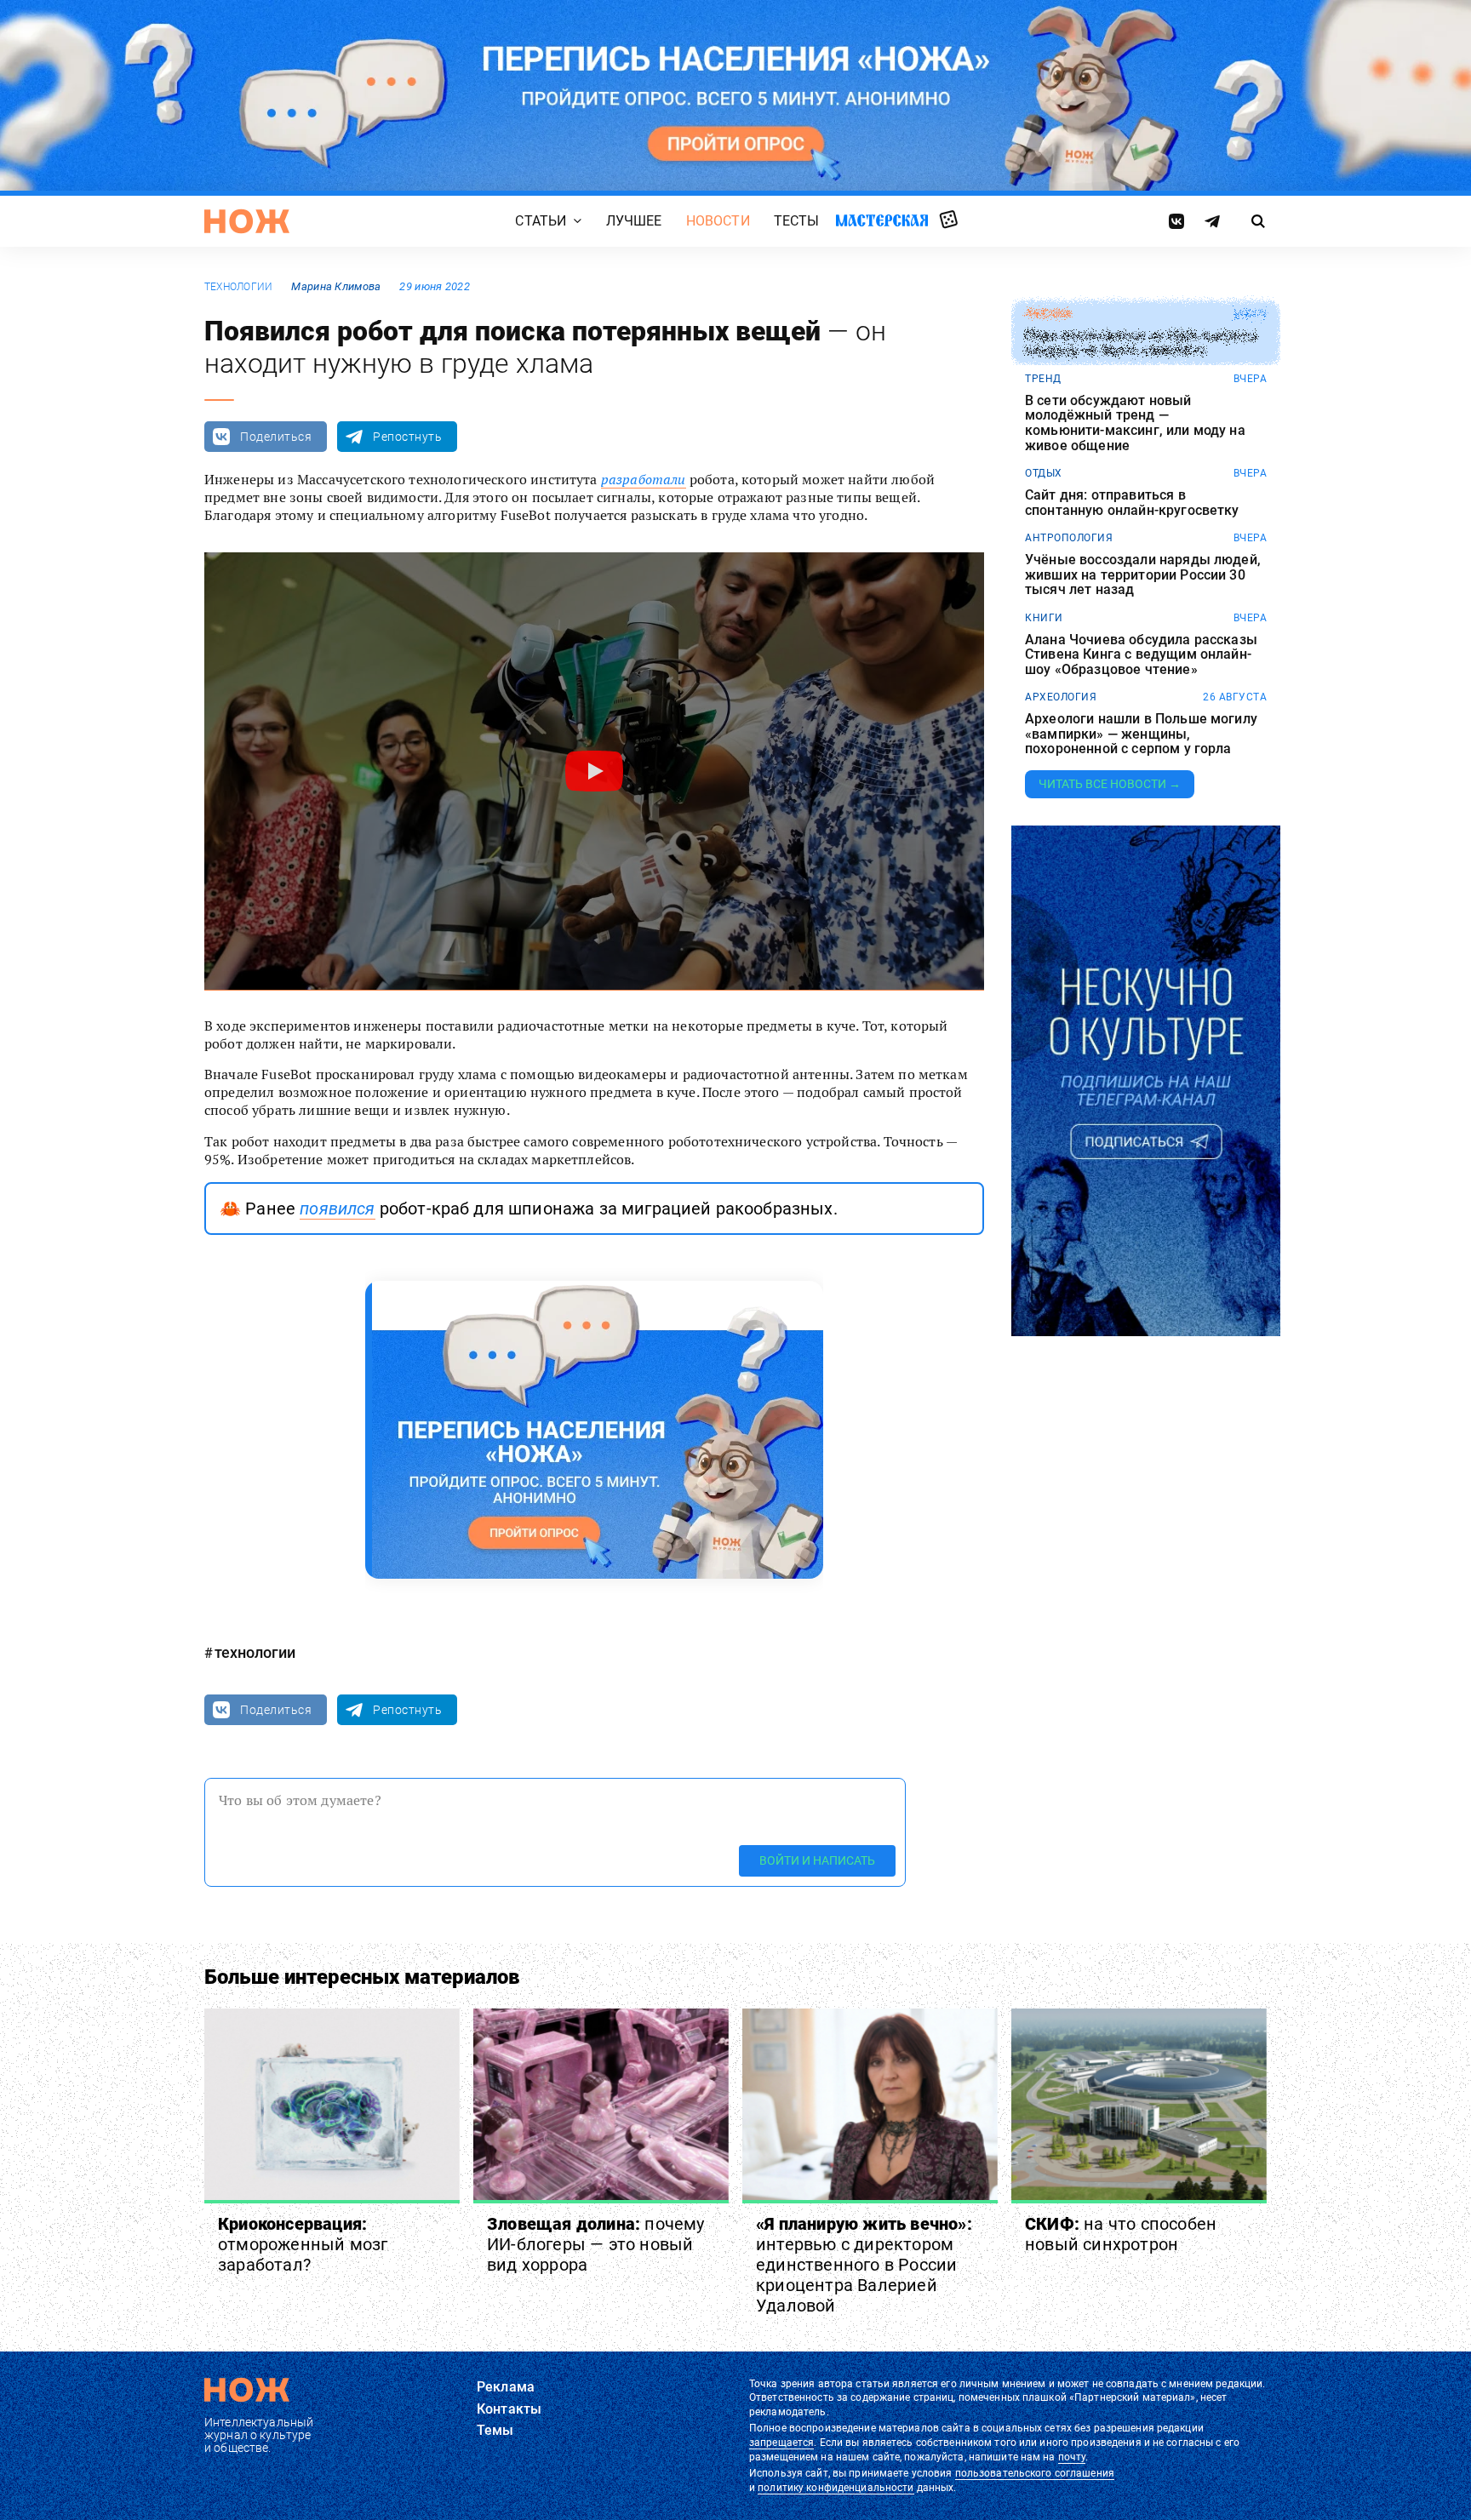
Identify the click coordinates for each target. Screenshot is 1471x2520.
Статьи (541, 221)
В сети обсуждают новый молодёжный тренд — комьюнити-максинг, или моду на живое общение (1135, 423)
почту (1072, 2457)
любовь (1048, 314)
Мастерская (882, 220)
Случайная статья (949, 220)
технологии (238, 287)
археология (1061, 697)
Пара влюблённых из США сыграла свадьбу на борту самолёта (1141, 343)
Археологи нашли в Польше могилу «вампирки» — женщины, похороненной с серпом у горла (1141, 734)
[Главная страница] (247, 221)
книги (1044, 618)
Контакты (509, 2409)
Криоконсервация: (303, 2244)
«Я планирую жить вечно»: (864, 2265)
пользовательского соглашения (1035, 2473)
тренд (1043, 379)
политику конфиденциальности (836, 2488)
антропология (1069, 538)
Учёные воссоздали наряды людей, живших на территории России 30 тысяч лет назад (1143, 575)
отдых (1044, 473)
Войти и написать (817, 1860)
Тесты (797, 221)
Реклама (506, 2387)
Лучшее (634, 221)
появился (337, 1209)
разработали (644, 479)
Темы (495, 2430)
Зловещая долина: (596, 2244)
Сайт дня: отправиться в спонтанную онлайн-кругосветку (1132, 503)
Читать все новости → (1110, 784)
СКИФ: (1121, 2234)
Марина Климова (336, 286)
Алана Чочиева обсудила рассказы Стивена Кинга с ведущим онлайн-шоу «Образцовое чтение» (1141, 655)
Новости (718, 221)
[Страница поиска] (1259, 221)
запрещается (781, 2443)
